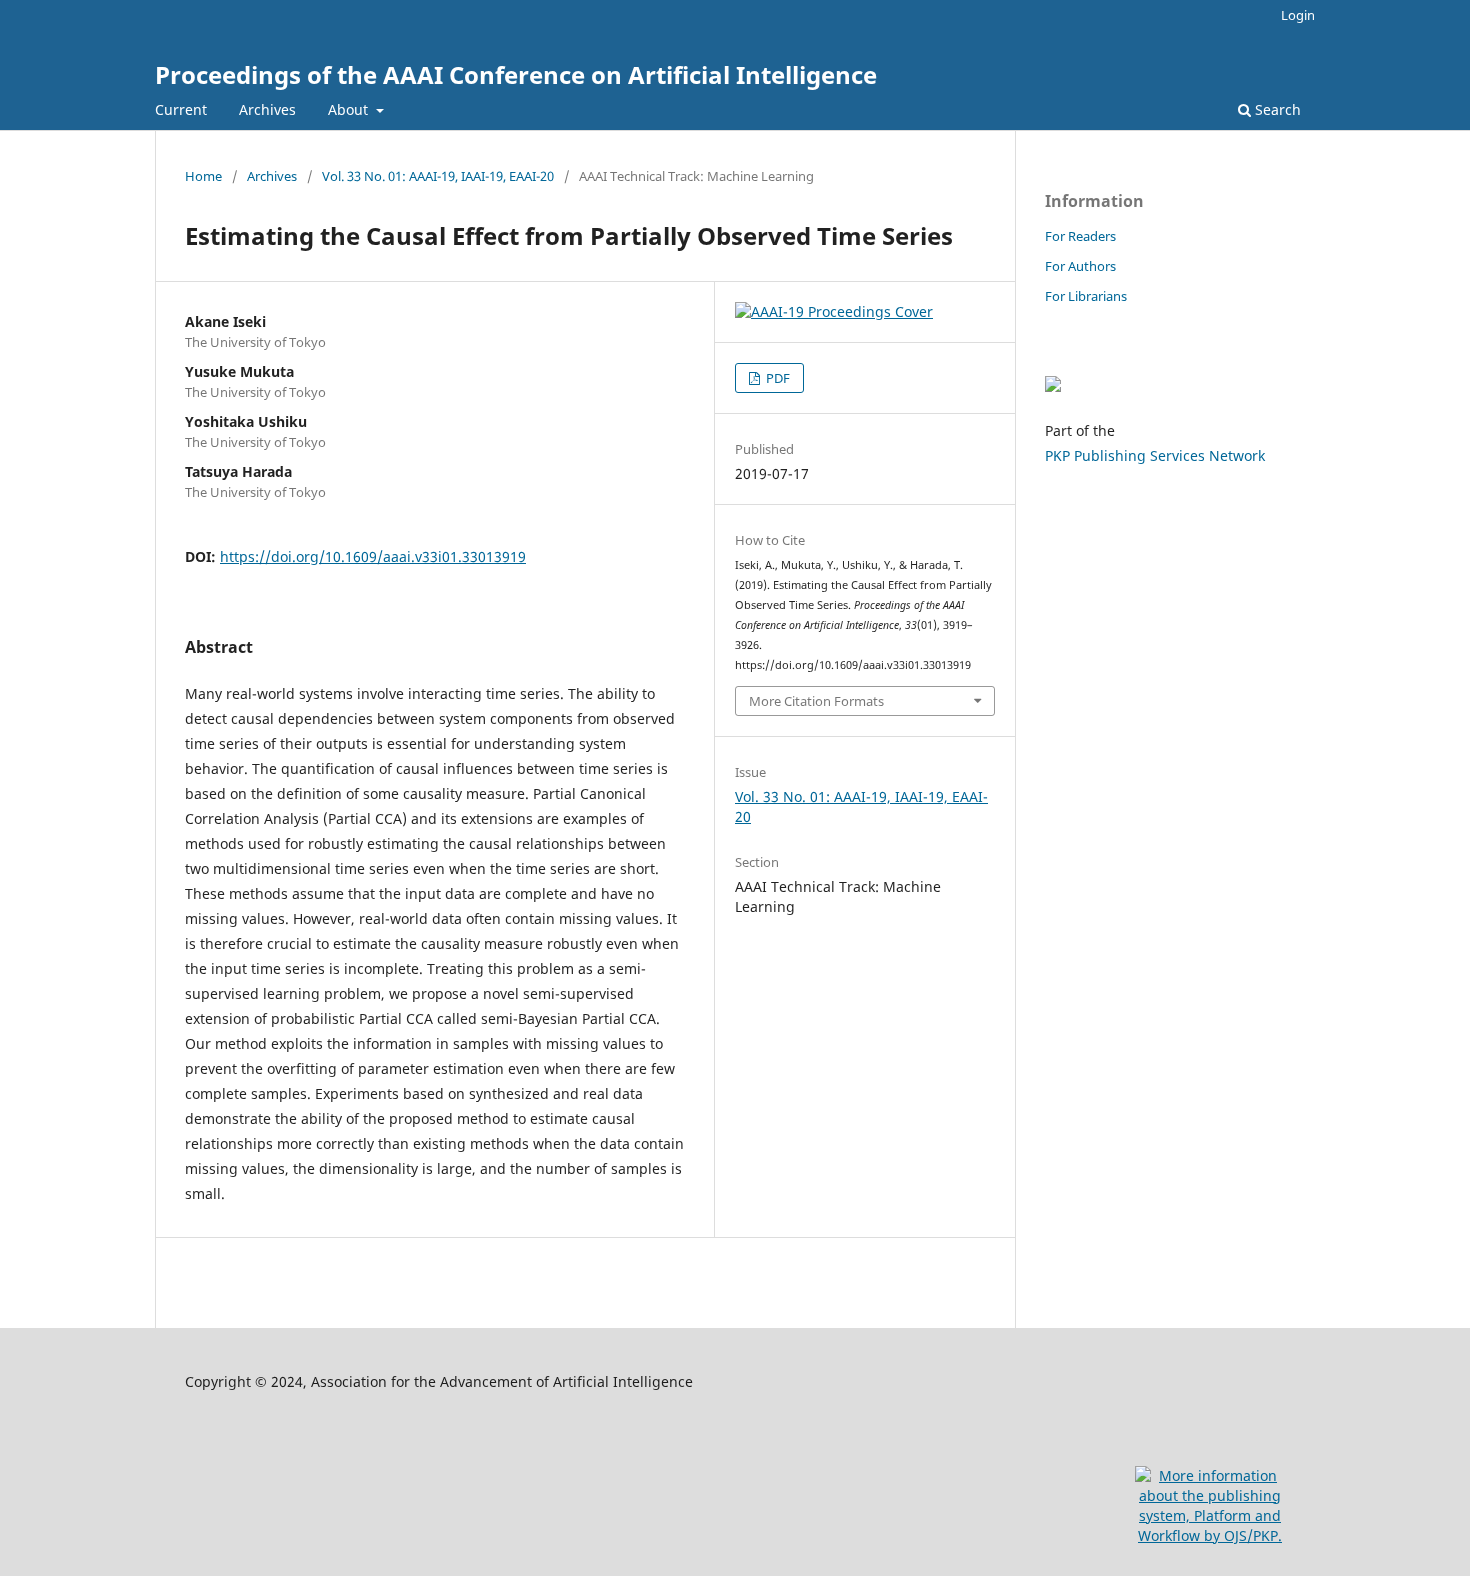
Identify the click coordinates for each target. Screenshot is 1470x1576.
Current (181, 109)
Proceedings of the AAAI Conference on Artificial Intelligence (516, 74)
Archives (267, 109)
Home (203, 176)
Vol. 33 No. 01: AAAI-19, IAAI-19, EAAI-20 (438, 176)
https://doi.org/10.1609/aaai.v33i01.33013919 (373, 556)
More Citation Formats (816, 701)
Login (1298, 15)
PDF (776, 378)
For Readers (1080, 236)
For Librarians (1086, 296)
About (350, 109)
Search (1276, 109)
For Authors (1080, 266)
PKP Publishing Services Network (1155, 455)
